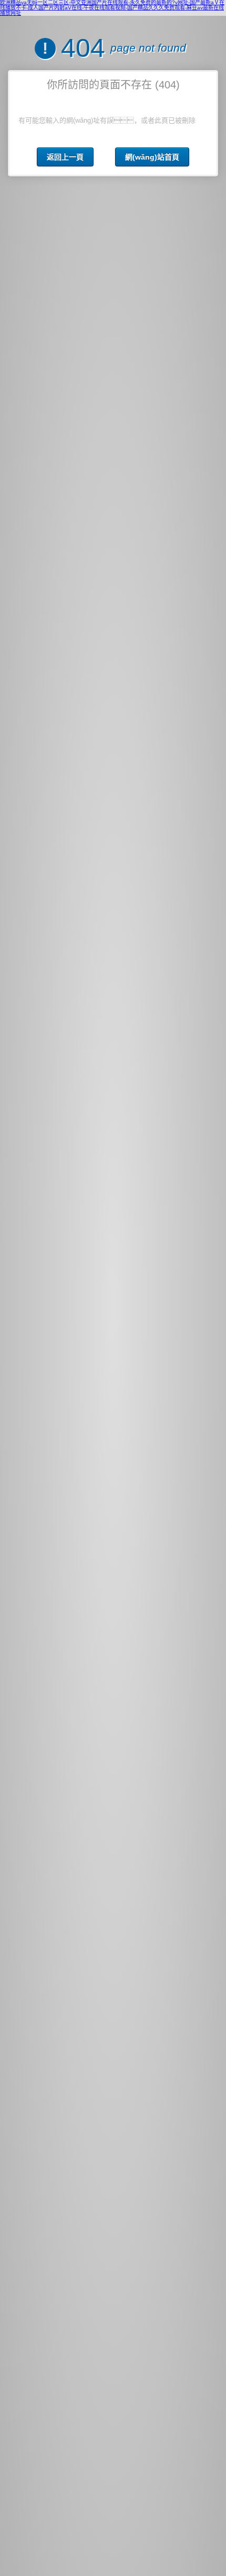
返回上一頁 (65, 157)
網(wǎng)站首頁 (152, 157)
